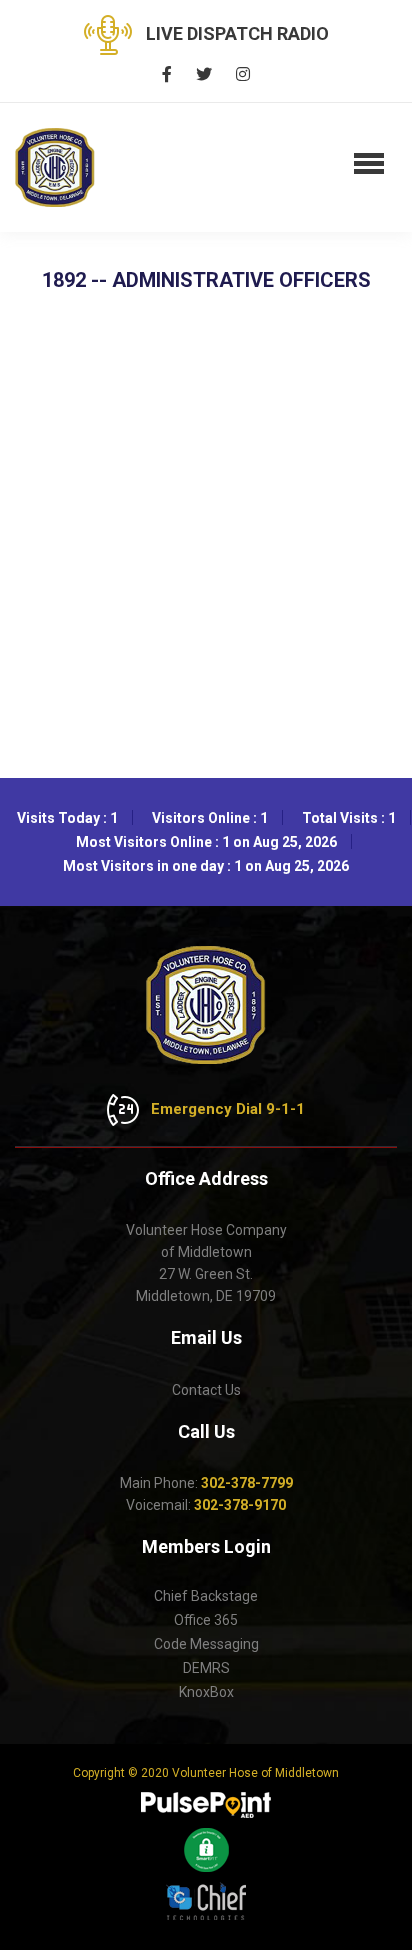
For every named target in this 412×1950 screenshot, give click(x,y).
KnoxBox (206, 1692)
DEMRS (206, 1668)
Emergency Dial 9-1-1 (226, 1109)
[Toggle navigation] (369, 165)
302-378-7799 (247, 1483)
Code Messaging (206, 1644)
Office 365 (206, 1620)
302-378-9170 (240, 1505)
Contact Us (206, 1390)
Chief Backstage (206, 1596)
